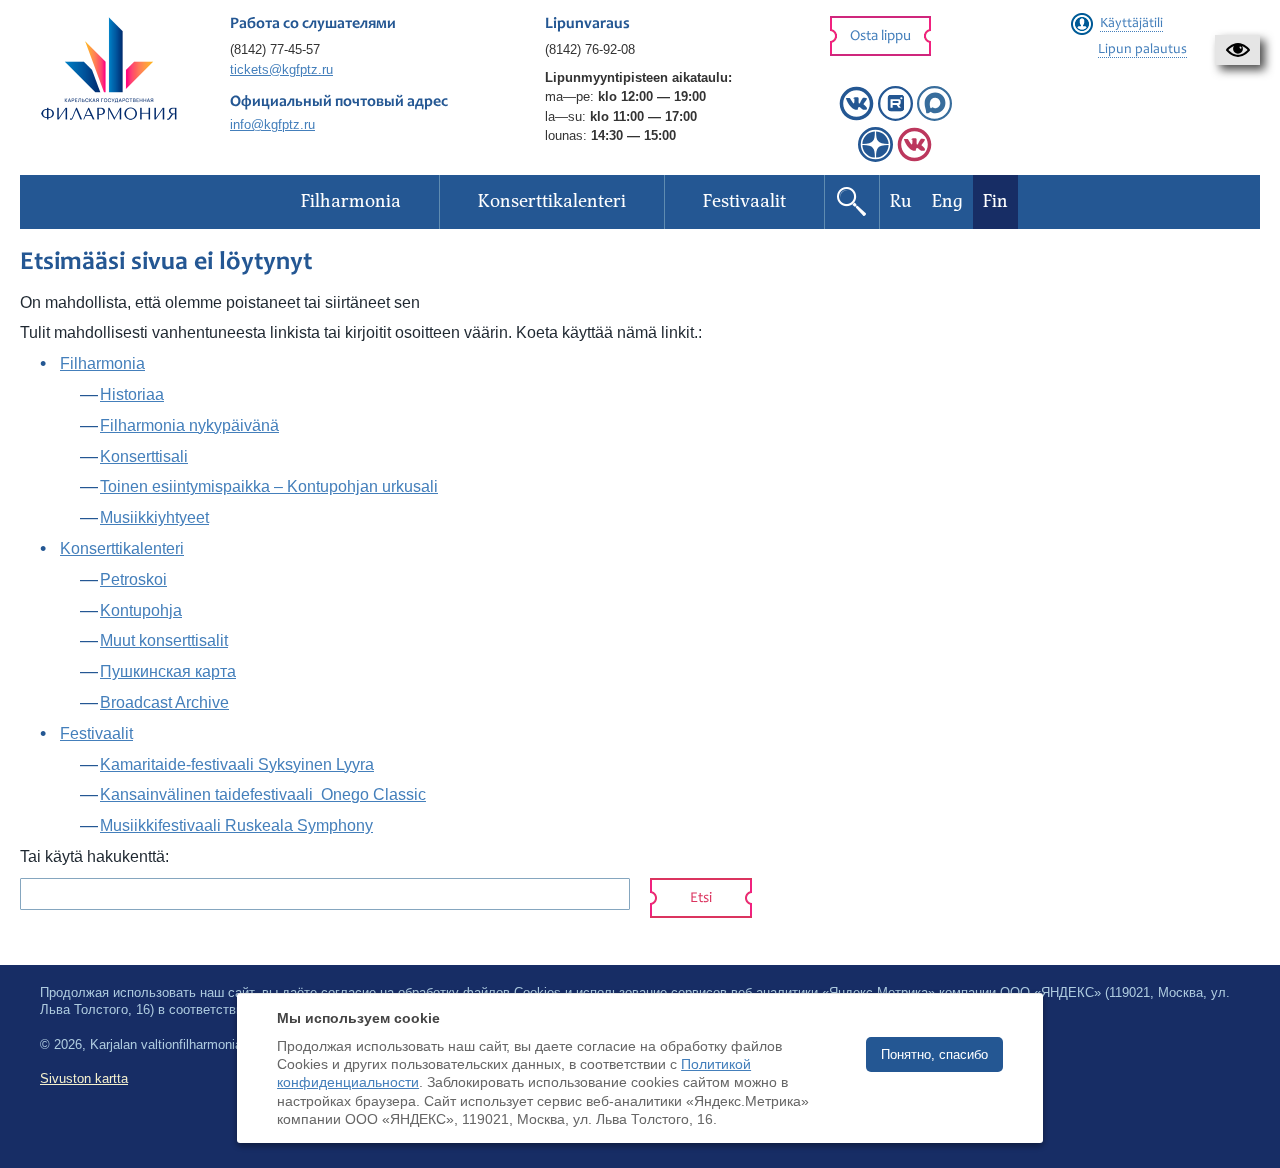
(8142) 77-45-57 (275, 49)
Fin (995, 201)
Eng (947, 201)
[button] (1237, 50)
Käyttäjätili (1131, 24)
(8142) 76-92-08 (590, 49)
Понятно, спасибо (934, 1054)
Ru (901, 201)
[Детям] (914, 157)
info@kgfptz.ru (272, 124)
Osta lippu (880, 36)
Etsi (701, 898)
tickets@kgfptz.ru (281, 69)
